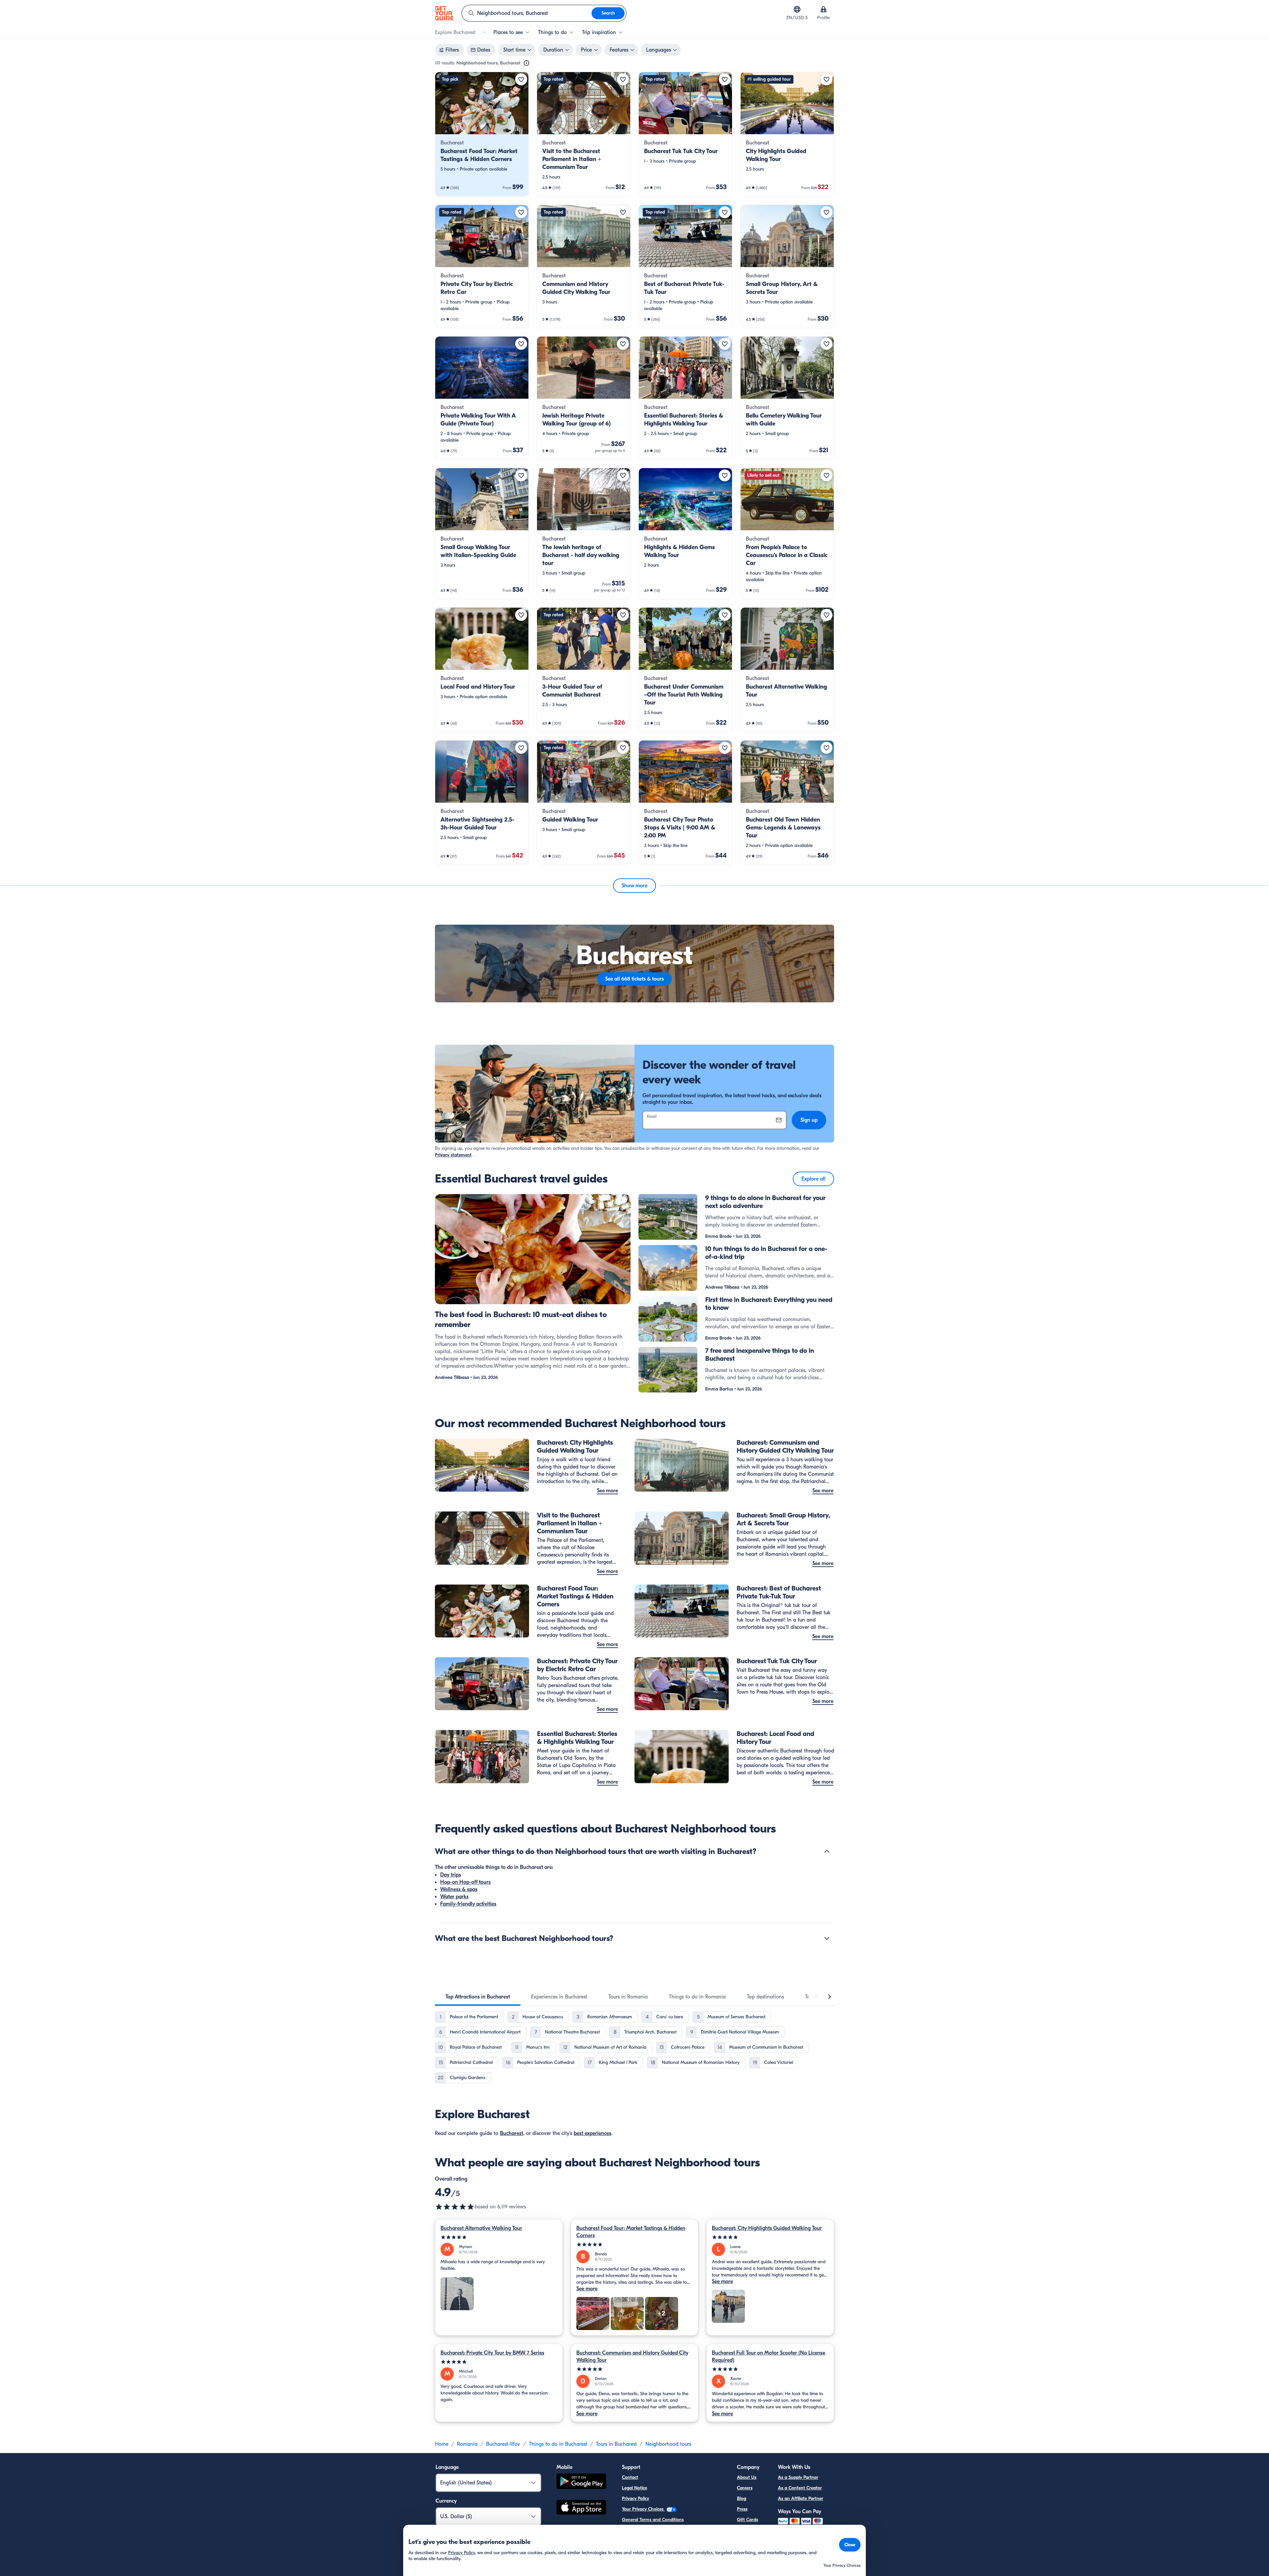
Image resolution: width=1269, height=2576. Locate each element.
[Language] (797, 9)
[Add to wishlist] (521, 79)
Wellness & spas (459, 1889)
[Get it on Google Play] (581, 2482)
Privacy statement (453, 1155)
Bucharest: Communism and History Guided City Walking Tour (632, 2356)
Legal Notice (634, 2488)
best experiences (593, 2133)
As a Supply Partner (798, 2477)
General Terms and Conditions (653, 2520)
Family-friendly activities (468, 1904)
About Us (747, 2477)
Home (442, 2444)
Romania (467, 2444)
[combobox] (527, 13)
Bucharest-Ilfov (503, 2444)
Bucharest (512, 2133)
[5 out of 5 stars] (499, 2237)
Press (742, 2509)
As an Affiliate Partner (801, 2498)
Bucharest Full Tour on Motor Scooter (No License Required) (769, 2356)
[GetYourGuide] (444, 13)
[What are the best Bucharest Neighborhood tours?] (827, 1938)
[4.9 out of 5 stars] (455, 2207)
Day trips (451, 1875)
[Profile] (824, 9)
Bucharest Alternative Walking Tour (481, 2228)
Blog (742, 2498)
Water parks (454, 1897)
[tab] (478, 1997)
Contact (630, 2477)
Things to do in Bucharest (558, 2444)
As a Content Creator (800, 2488)
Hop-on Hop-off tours (465, 1882)
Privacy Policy (635, 2498)
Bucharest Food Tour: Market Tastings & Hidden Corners (631, 2232)
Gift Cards (748, 2520)
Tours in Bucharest (616, 2444)
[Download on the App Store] (581, 2508)
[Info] (526, 63)
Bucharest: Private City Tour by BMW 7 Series (492, 2353)
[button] (482, 134)
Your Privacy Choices (643, 2509)
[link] (482, 134)
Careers (745, 2488)
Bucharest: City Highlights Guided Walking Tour (767, 2228)
